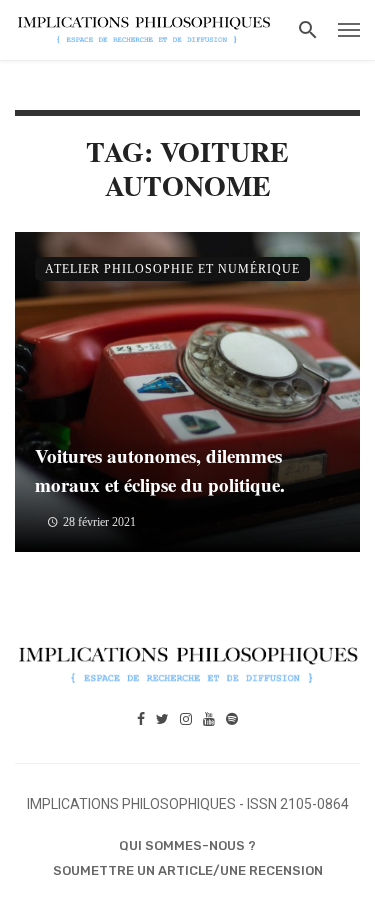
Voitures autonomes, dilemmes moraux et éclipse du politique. (160, 470)
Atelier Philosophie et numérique (172, 269)
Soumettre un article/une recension (188, 870)
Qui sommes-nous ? (187, 845)
